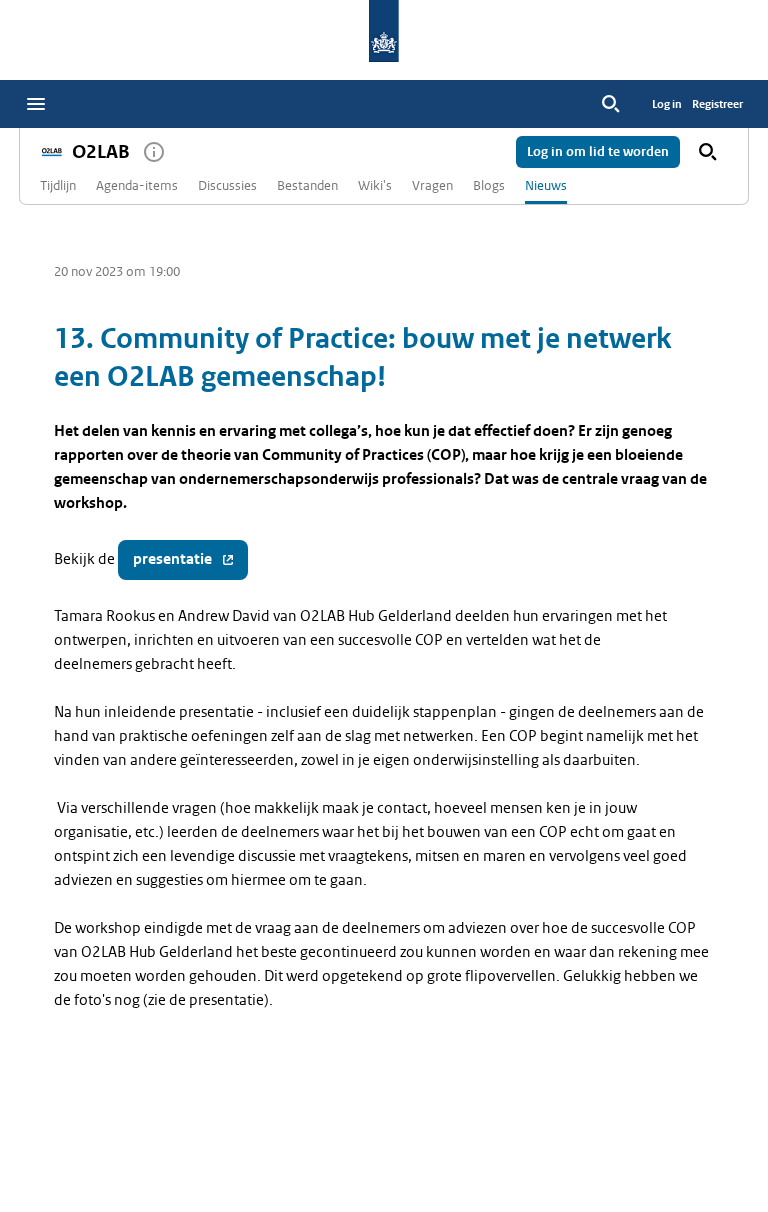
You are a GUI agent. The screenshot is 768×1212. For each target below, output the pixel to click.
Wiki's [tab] (375, 185)
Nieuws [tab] (546, 185)
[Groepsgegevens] (154, 152)
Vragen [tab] (432, 185)
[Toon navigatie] (36, 104)
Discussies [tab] (227, 185)
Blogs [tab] (489, 185)
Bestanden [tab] (307, 185)
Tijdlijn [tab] (58, 185)
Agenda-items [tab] (137, 185)
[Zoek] (611, 104)
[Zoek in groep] (708, 152)
